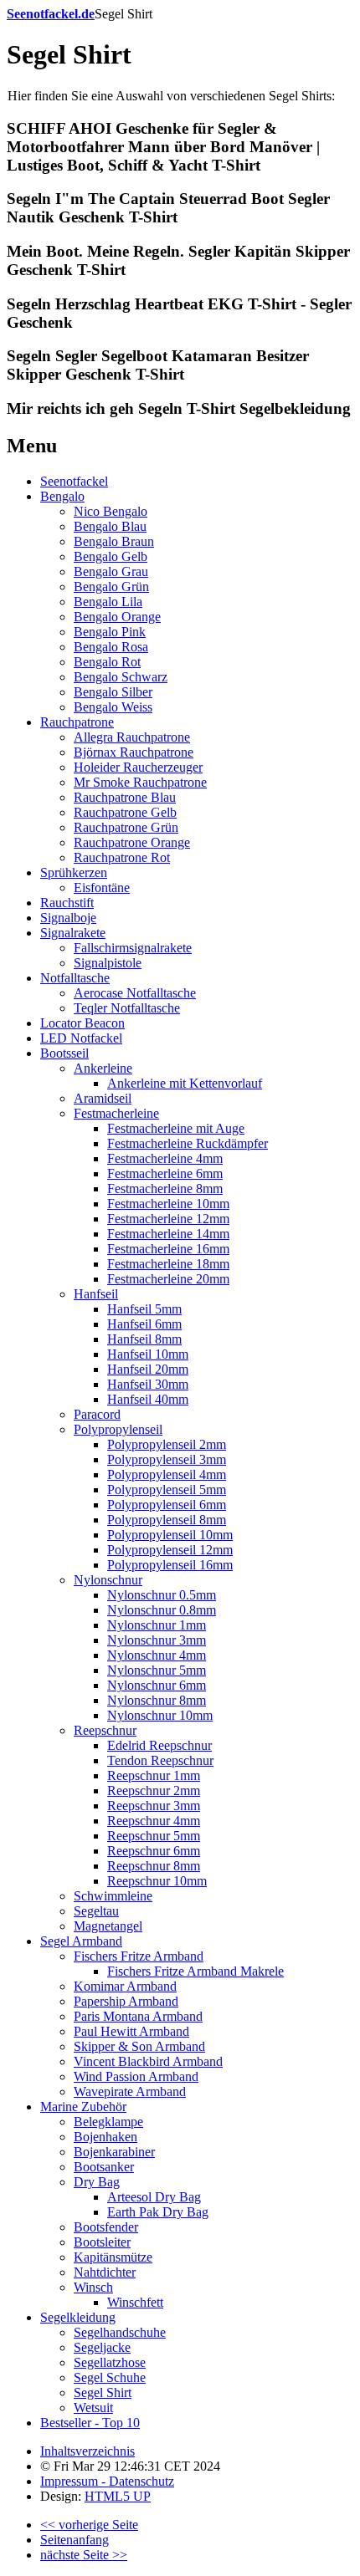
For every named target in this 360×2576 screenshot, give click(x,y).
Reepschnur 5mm (154, 1836)
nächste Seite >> (84, 2555)
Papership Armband (126, 2001)
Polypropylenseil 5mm (167, 1489)
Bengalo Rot (107, 662)
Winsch (93, 2287)
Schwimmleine (113, 1896)
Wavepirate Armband (130, 2091)
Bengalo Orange (117, 617)
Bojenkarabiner (114, 2152)
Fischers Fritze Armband (139, 1956)
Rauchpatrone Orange (132, 842)
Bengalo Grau (111, 571)
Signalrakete (73, 933)
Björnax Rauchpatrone (134, 752)
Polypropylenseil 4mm (167, 1474)
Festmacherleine (116, 1113)
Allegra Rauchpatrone (132, 737)
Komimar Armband (125, 1986)
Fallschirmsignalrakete (133, 948)
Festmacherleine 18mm (168, 1264)
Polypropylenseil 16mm (170, 1565)
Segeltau (96, 1911)
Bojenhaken (105, 2137)
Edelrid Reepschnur (159, 1745)
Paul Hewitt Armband (131, 2031)
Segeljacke (102, 2347)
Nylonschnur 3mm (157, 1640)
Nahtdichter (105, 2272)
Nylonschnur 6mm (157, 1685)
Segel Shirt (103, 2392)
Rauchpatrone (77, 722)
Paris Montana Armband (138, 2016)
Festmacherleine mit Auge (176, 1128)
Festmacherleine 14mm (168, 1234)
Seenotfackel (74, 481)
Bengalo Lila (108, 602)
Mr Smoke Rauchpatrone (140, 782)
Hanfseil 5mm (144, 1309)
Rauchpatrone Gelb (125, 812)
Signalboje (68, 918)
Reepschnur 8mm (154, 1866)
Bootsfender (106, 2227)
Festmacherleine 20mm (168, 1279)
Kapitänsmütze (113, 2257)
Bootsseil (64, 1053)
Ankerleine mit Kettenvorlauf (185, 1083)
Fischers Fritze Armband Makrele (195, 1971)
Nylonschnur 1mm (157, 1625)
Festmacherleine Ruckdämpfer (188, 1143)
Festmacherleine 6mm (165, 1173)
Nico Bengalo (111, 511)
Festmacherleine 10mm (168, 1204)
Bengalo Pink (110, 632)
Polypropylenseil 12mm (170, 1550)
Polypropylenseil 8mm (167, 1520)
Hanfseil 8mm (144, 1339)
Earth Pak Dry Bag (158, 2212)
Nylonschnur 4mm (157, 1655)
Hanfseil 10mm (148, 1354)
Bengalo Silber (113, 692)
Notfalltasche (75, 978)
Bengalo (62, 496)
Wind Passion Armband (136, 2076)
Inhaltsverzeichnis (87, 2451)
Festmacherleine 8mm (165, 1189)
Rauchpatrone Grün (126, 827)
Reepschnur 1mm (154, 1775)
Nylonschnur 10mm (160, 1715)
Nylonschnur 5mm (157, 1670)
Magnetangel (108, 1926)
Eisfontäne (102, 888)
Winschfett (135, 2302)
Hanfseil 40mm (148, 1399)
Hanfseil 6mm (144, 1324)
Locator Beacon (82, 1023)
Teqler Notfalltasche (127, 1008)
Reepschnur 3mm (154, 1806)
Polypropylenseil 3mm (167, 1459)
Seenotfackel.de (51, 14)
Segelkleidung (78, 2317)
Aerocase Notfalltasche (135, 993)
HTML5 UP (118, 2496)
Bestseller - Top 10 (90, 2423)
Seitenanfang (75, 2540)
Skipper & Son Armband (139, 2046)
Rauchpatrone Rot (122, 857)
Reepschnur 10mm (157, 1881)
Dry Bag (97, 2182)
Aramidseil (103, 1098)
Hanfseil (96, 1294)
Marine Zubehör (83, 2107)
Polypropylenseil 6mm (167, 1505)
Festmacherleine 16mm (168, 1249)
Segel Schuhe (110, 2377)
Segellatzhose (110, 2362)
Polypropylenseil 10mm (170, 1535)
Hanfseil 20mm (148, 1369)
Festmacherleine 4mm (165, 1158)
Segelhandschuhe (120, 2332)
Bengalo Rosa (111, 647)
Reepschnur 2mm (154, 1790)
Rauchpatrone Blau (125, 797)
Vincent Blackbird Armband (148, 2061)
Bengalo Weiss (113, 707)
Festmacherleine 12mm (168, 1219)
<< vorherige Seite (89, 2525)
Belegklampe (108, 2122)
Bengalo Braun (114, 541)
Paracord (97, 1414)
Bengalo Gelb (111, 556)
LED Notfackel (81, 1038)
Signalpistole (108, 963)
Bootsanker (104, 2167)
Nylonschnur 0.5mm (162, 1595)
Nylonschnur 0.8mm (162, 1610)
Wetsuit (93, 2408)
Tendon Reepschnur (160, 1760)
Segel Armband (81, 1941)
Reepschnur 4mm (154, 1821)
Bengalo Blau (110, 526)
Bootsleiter (102, 2242)
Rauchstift (67, 903)
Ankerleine (103, 1068)
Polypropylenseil (118, 1429)
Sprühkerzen (74, 872)
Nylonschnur (108, 1580)
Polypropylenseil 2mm (167, 1444)
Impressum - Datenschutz (107, 2481)
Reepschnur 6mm (154, 1851)
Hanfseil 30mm (148, 1384)
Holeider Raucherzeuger (138, 767)
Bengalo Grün (111, 587)
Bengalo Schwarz (121, 677)
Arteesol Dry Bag (154, 2197)
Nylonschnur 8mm (157, 1700)
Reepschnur (105, 1730)
